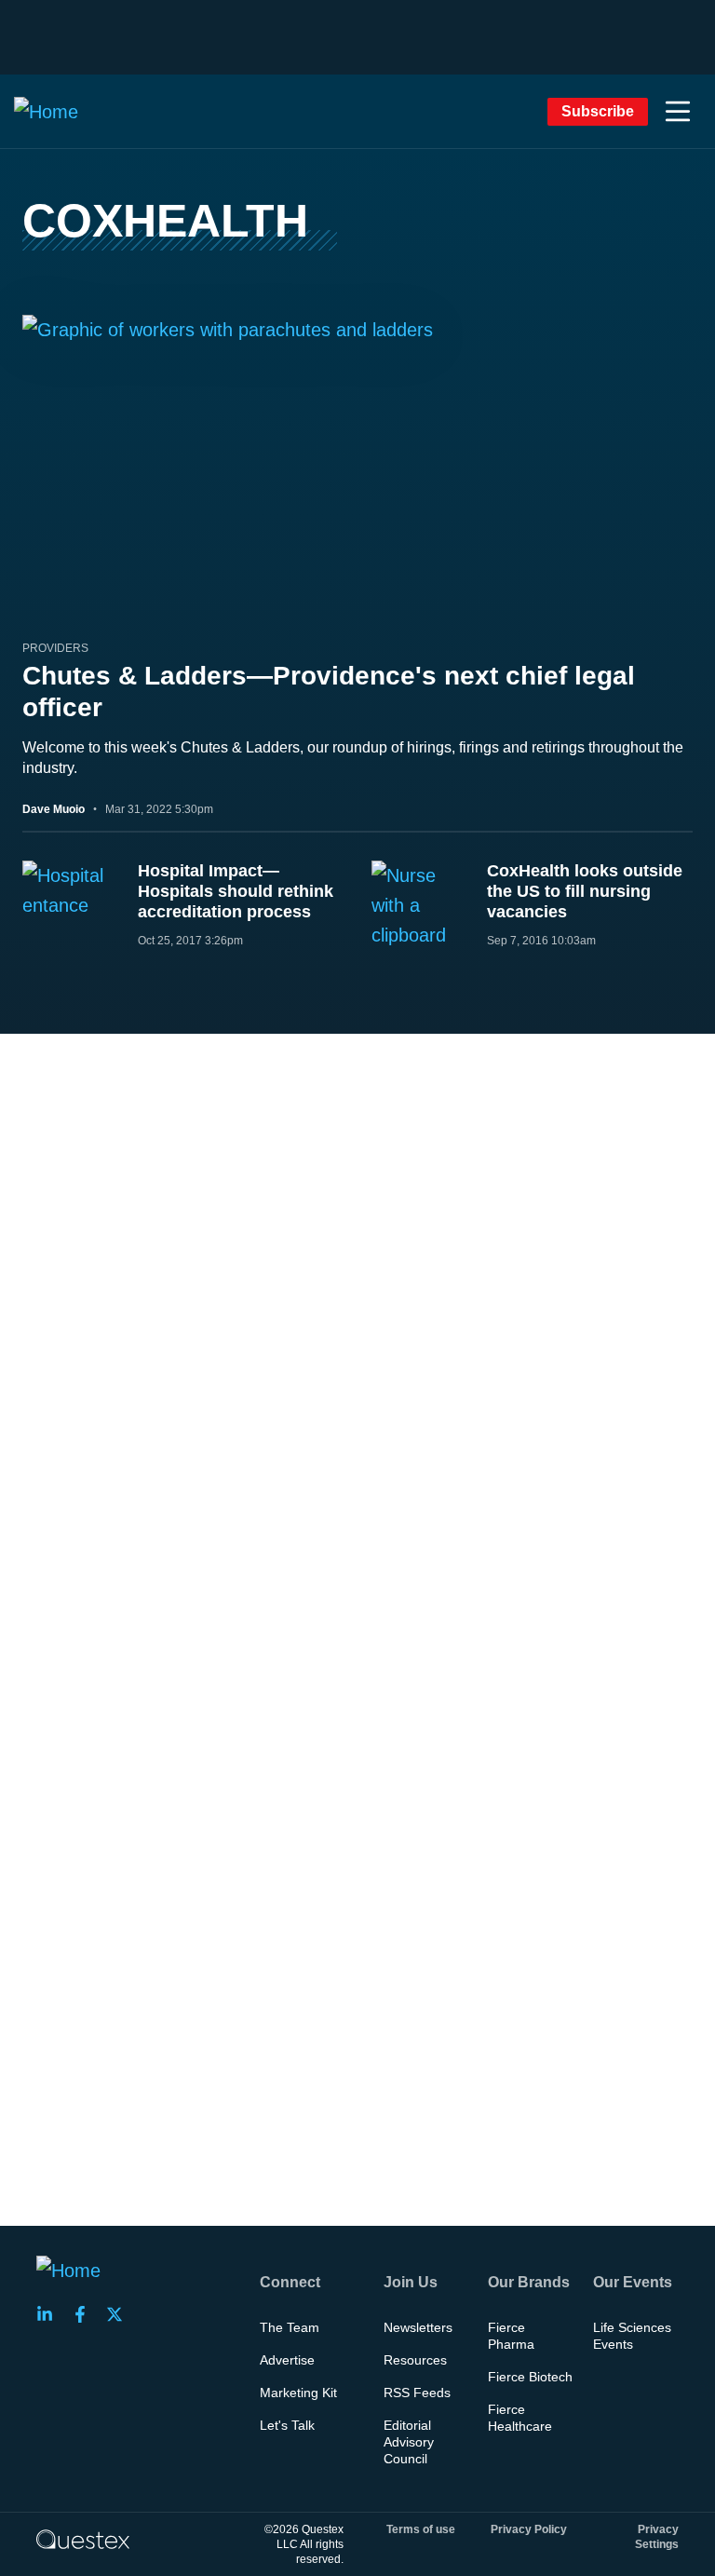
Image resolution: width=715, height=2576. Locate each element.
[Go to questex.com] (83, 2539)
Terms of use (421, 2529)
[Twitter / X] (120, 2314)
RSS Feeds (417, 2393)
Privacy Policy (529, 2529)
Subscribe (598, 111)
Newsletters (418, 2327)
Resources (415, 2360)
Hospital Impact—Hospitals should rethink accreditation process (236, 891)
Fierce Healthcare (520, 2418)
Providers (55, 648)
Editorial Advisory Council (409, 2442)
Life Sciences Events (632, 2336)
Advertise (287, 2360)
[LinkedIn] (50, 2314)
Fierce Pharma (511, 2336)
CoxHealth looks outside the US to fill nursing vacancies (585, 891)
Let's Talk (287, 2425)
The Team (290, 2327)
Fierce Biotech (530, 2377)
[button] (678, 112)
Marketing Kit (298, 2393)
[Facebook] (86, 2314)
